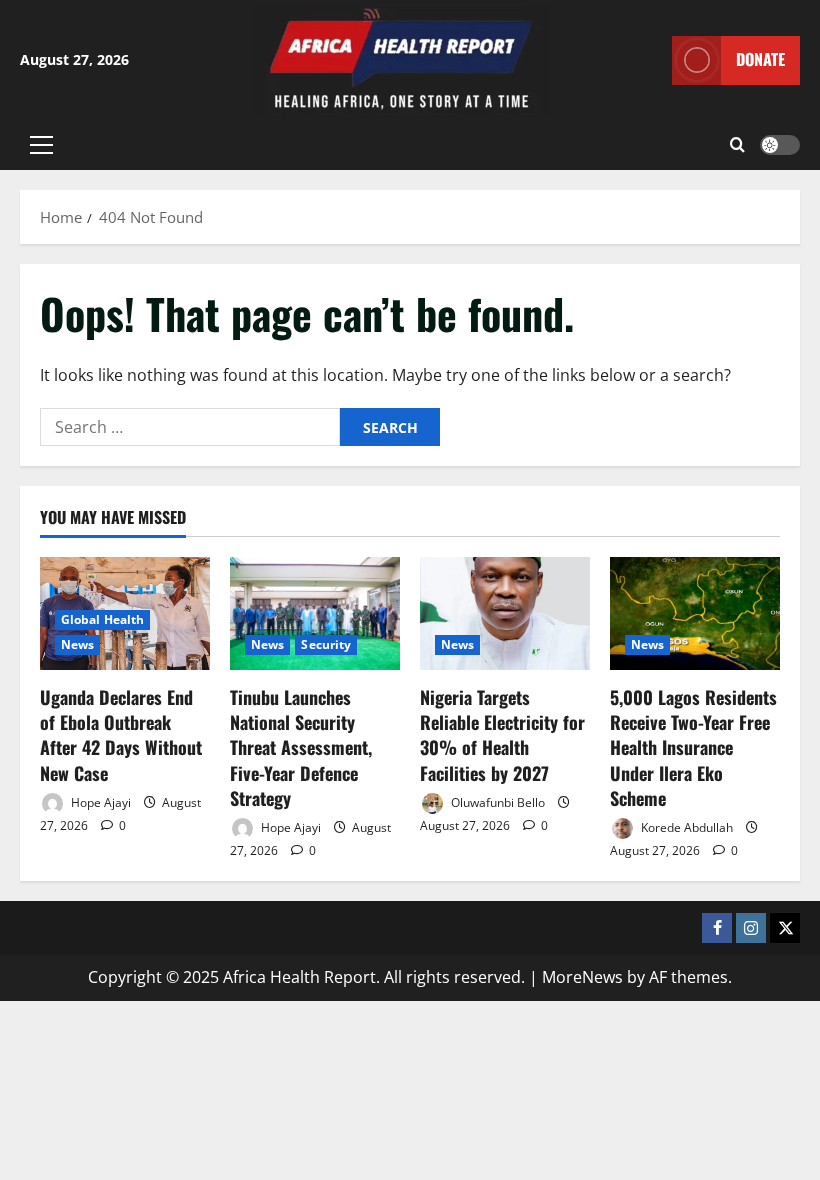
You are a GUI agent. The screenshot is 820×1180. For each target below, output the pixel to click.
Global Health (102, 619)
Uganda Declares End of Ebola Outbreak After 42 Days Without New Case (121, 735)
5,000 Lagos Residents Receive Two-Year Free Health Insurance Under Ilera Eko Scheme (693, 747)
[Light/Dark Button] (780, 145)
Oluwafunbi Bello (496, 802)
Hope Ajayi (99, 802)
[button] (41, 145)
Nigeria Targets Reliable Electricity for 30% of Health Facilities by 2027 (502, 735)
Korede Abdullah (685, 827)
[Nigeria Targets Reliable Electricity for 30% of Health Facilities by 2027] (505, 613)
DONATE (760, 59)
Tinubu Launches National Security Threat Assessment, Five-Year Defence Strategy (301, 747)
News (77, 644)
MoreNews (582, 977)
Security (326, 644)
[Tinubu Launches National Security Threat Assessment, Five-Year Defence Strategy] (315, 613)
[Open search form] (737, 145)
